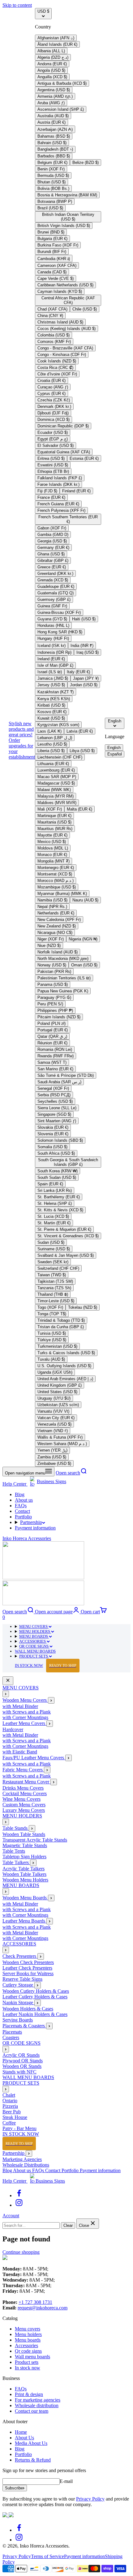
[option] (56, 38)
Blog (20, 1494)
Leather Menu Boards (24, 1921)
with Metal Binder (20, 1706)
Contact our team (32, 2411)
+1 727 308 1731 (35, 2302)
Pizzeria (10, 2106)
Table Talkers (16, 1862)
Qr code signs (28, 2351)
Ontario (10, 2101)
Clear (68, 2225)
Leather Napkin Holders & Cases (35, 2014)
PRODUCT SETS (34, 1656)
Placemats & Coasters (24, 2026)
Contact (22, 1511)
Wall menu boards (32, 2357)
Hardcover (13, 1729)
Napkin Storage (18, 2003)
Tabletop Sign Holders (24, 1857)
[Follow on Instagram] (19, 2205)
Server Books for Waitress (28, 1973)
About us (24, 1500)
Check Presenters (20, 1956)
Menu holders (28, 2334)
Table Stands (16, 1828)
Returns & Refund (33, 2460)
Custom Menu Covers (24, 1805)
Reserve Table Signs (22, 1979)
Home (21, 2432)
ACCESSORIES (33, 1641)
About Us (24, 2438)
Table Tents (14, 1851)
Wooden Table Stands (24, 1834)
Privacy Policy (90, 2499)
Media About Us (31, 2443)
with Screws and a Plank (27, 1712)
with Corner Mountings (25, 1717)
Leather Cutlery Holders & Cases (35, 1997)
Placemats (12, 2032)
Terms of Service (47, 2556)
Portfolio (23, 1517)
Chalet (9, 2095)
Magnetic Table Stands (25, 1845)
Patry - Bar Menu (19, 2128)
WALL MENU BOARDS (35, 1651)
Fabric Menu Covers (23, 1770)
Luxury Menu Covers (24, 1810)
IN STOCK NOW (46, 1665)
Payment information (35, 1528)
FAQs (21, 1506)
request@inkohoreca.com (43, 2308)
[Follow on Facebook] (19, 2195)
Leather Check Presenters (27, 1968)
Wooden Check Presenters (28, 1962)
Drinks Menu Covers (23, 1788)
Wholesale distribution (37, 2405)
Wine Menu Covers (21, 1799)
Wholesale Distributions (26, 2165)
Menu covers (28, 2329)
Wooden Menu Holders (25, 1880)
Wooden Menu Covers (25, 1700)
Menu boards (28, 2340)
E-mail (66, 2481)
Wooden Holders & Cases (28, 2009)
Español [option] (115, 754)
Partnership (31, 1522)
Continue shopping (21, 2252)
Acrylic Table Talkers (24, 1869)
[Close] (8, 1681)
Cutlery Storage (18, 1985)
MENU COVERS (34, 1626)
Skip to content (17, 5)
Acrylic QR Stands (21, 2055)
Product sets (27, 2362)
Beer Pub (12, 2112)
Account (11, 2216)
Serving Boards (18, 2020)
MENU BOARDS (34, 1636)
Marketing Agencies (22, 2159)
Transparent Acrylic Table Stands (35, 1840)
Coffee (9, 2123)
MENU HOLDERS (35, 1631)
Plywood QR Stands (23, 2061)
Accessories (26, 2345)
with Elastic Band (20, 1752)
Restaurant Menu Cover (26, 1782)
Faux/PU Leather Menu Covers (34, 1758)
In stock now (28, 2368)
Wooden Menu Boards (25, 1898)
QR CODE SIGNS (34, 1646)
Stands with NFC (19, 2072)
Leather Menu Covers (24, 1723)
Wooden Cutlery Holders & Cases (36, 1991)
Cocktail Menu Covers (25, 1793)
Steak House (15, 2117)
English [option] (114, 748)
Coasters (11, 2037)
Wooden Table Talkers (24, 1874)
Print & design (29, 2394)
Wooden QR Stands (22, 2066)
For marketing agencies (38, 2400)
